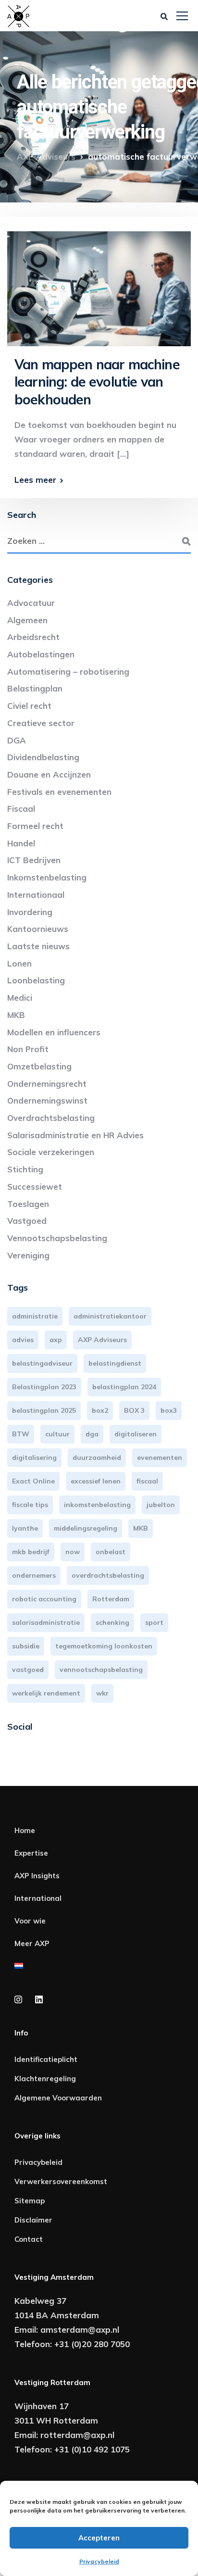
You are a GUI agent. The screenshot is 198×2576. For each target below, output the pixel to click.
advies (23, 1340)
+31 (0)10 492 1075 (92, 2449)
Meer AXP (32, 1943)
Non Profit (28, 1049)
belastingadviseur (42, 1363)
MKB (16, 1015)
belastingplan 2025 (44, 1410)
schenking (112, 1622)
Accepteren (99, 2538)
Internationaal (36, 895)
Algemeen (27, 620)
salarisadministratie (46, 1622)
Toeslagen (28, 1204)
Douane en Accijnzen (49, 774)
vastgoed (28, 1670)
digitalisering (34, 1458)
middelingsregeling (86, 1528)
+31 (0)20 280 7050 (92, 2344)
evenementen (160, 1458)
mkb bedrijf (31, 1552)
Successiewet (35, 1187)
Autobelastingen (41, 654)
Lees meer (35, 480)
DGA (17, 740)
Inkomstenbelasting (47, 877)
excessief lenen (96, 1481)
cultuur (57, 1434)
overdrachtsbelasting (108, 1575)
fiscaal (147, 1481)
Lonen (19, 963)
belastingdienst (115, 1363)
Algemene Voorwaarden (58, 2098)
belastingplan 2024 (124, 1387)
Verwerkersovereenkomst (61, 2181)
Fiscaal (21, 809)
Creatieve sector (41, 723)
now (73, 1552)
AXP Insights (37, 1876)
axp (56, 1340)
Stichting (25, 1169)
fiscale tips (30, 1505)
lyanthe (25, 1528)
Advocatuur (31, 603)
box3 (169, 1410)
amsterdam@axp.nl (80, 2330)
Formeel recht (35, 826)
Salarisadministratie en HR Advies (75, 1135)
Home (25, 1830)
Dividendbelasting (43, 757)
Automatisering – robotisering (68, 672)
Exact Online (33, 1481)
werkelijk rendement (46, 1693)
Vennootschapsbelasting (57, 1238)
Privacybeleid (99, 2561)
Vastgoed (27, 1221)
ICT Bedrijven (34, 860)
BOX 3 (134, 1410)
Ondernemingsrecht (47, 1084)
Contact (29, 2239)
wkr (102, 1693)
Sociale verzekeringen (51, 1152)
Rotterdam (111, 1599)
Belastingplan (35, 688)
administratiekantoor (110, 1316)
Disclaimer (33, 2220)
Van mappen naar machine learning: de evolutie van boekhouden (97, 382)
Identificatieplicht (46, 2059)
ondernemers (34, 1575)
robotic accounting (44, 1599)
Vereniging (28, 1255)
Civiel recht (29, 706)
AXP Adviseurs (102, 1340)
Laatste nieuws (38, 946)
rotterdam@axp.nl (77, 2435)
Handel (21, 843)
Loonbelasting (36, 980)
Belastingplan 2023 (44, 1387)
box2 (100, 1410)
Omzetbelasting (39, 1066)
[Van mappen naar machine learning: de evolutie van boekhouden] (99, 284)
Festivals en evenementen (59, 792)
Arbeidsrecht (33, 637)
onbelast (111, 1552)
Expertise (31, 1853)
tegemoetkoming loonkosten (104, 1646)
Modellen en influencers (54, 1032)
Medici (20, 998)
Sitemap (30, 2201)
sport (154, 1622)
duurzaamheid (97, 1458)
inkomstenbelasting (97, 1505)
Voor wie (30, 1921)
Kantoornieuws (38, 929)
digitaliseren (136, 1434)
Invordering (30, 912)
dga (92, 1434)
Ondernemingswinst (47, 1100)
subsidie (26, 1646)
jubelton (161, 1505)
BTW (21, 1434)
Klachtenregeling (45, 2079)
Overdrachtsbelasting (51, 1118)
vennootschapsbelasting (101, 1670)
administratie (35, 1316)
